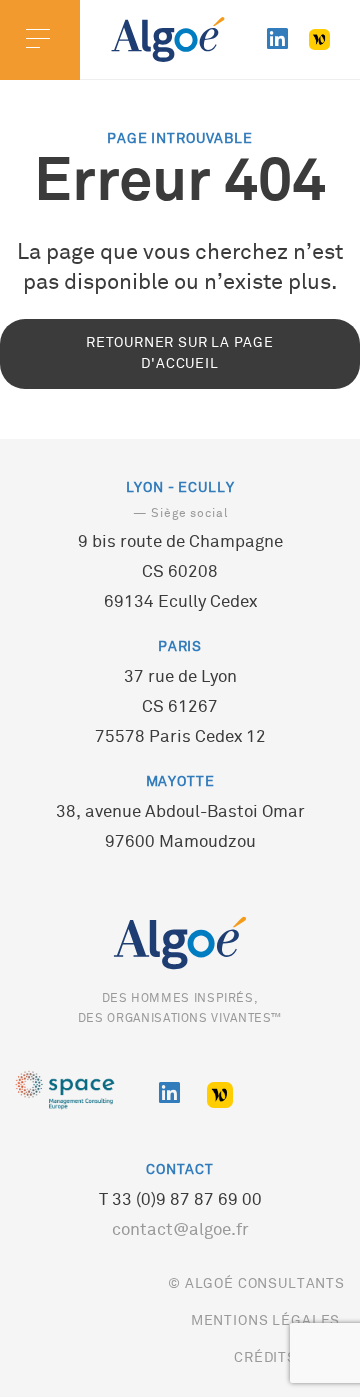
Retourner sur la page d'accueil (180, 354)
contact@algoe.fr (180, 1231)
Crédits (265, 1358)
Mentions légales (265, 1321)
